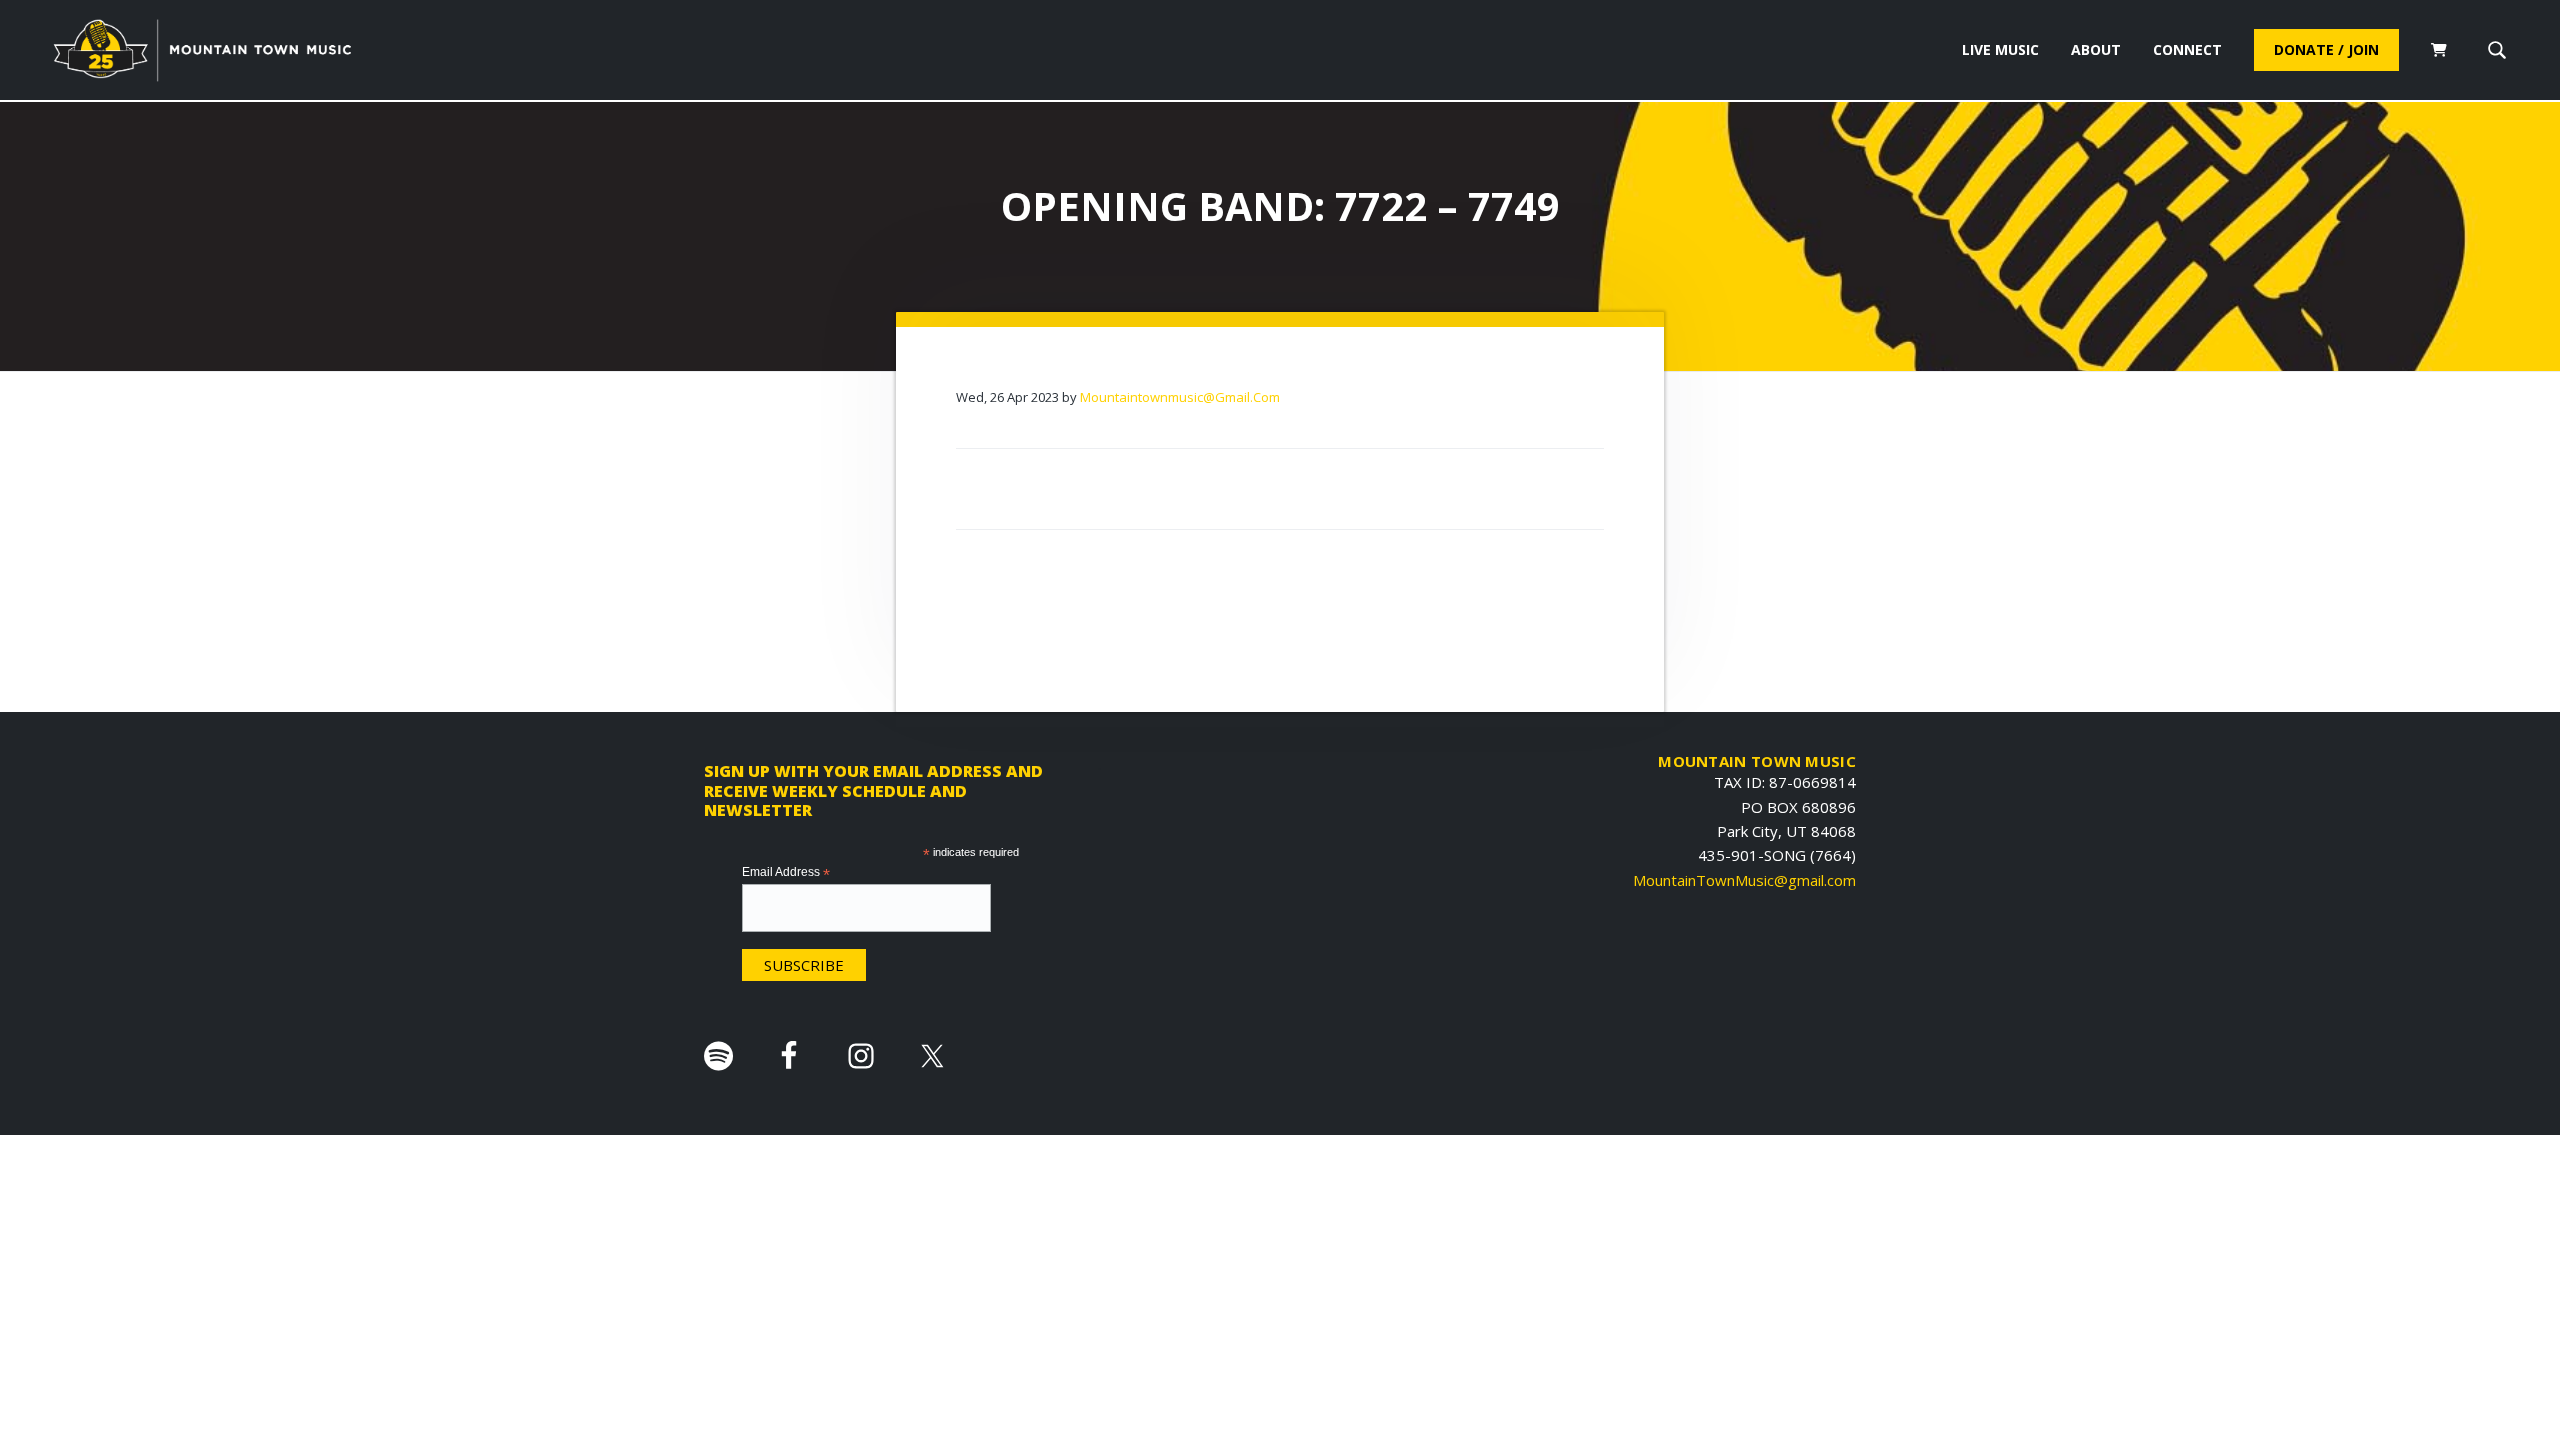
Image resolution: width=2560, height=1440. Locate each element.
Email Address (786, 873)
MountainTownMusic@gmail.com (1744, 880)
